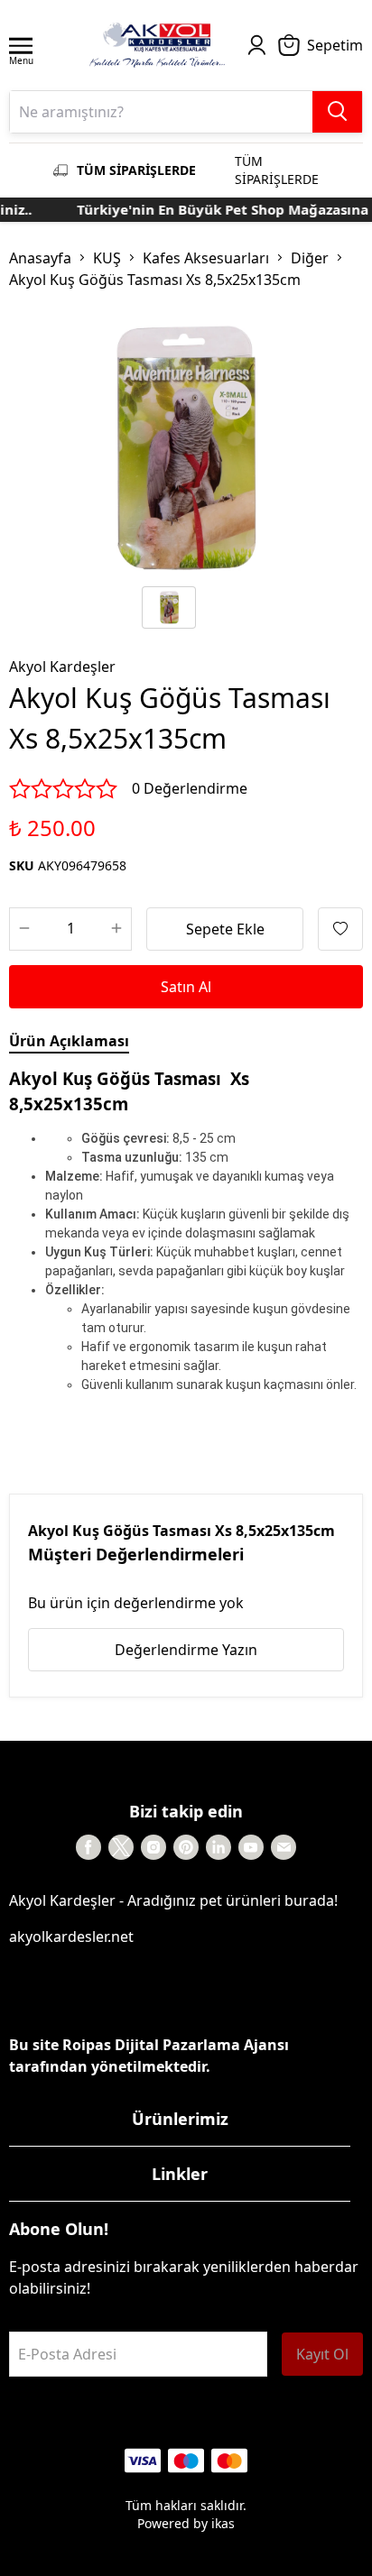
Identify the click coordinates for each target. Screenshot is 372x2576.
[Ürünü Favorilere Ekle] (340, 929)
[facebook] (88, 1847)
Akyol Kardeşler (62, 667)
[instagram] (153, 1847)
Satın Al (186, 987)
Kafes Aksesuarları (206, 258)
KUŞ (107, 258)
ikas (223, 2523)
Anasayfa (40, 258)
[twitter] (121, 1847)
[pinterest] (186, 1847)
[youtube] (251, 1847)
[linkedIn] (219, 1847)
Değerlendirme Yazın (186, 1650)
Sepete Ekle (225, 929)
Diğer (310, 258)
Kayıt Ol (322, 2354)
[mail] (284, 1847)
